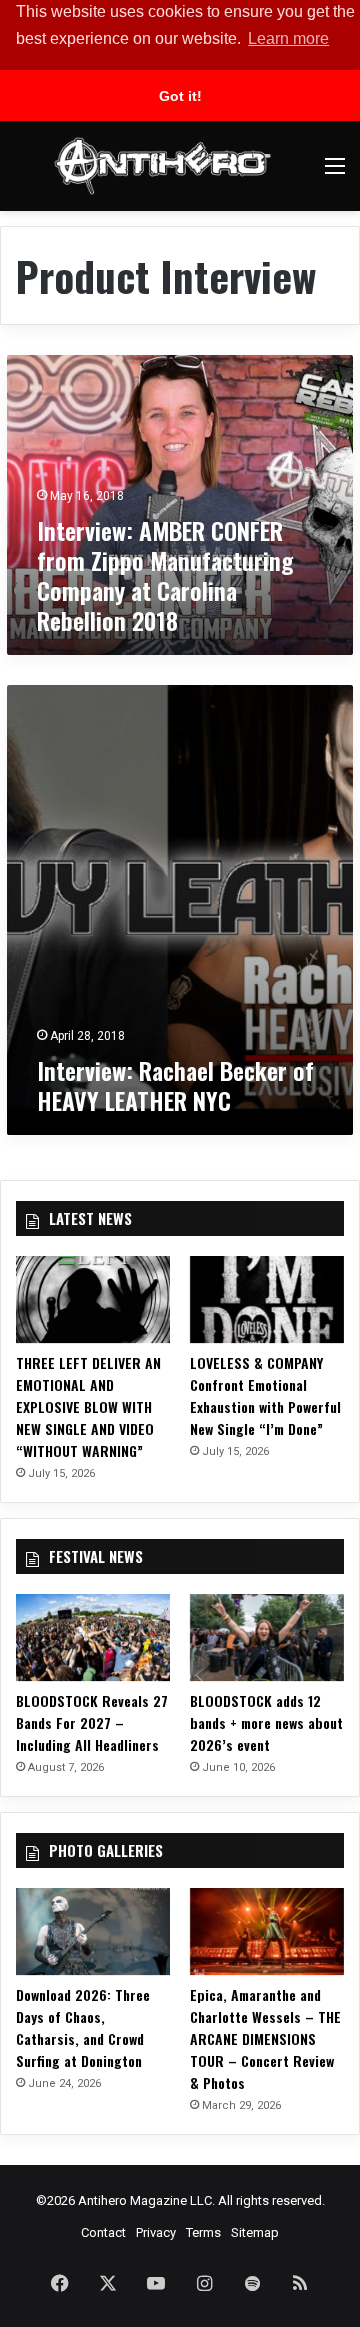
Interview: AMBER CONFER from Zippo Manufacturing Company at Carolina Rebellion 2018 (165, 575)
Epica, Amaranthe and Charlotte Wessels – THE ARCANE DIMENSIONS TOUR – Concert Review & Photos (265, 2038)
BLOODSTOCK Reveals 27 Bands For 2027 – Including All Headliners (92, 1722)
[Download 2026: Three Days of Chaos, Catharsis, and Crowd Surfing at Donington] (93, 1931)
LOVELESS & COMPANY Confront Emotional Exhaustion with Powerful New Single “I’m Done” (265, 1395)
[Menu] (335, 173)
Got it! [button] (180, 96)
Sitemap (255, 2232)
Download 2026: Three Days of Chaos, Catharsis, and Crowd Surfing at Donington (83, 2027)
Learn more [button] (288, 38)
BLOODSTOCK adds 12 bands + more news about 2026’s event (266, 1722)
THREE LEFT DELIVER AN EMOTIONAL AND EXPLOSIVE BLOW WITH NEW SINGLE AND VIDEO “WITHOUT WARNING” (88, 1406)
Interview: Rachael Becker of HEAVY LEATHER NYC (175, 1085)
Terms (203, 2232)
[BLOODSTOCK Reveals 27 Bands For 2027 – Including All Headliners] (93, 1637)
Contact (103, 2232)
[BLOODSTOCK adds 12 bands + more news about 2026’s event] (267, 1637)
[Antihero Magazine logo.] (162, 166)
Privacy (156, 2232)
